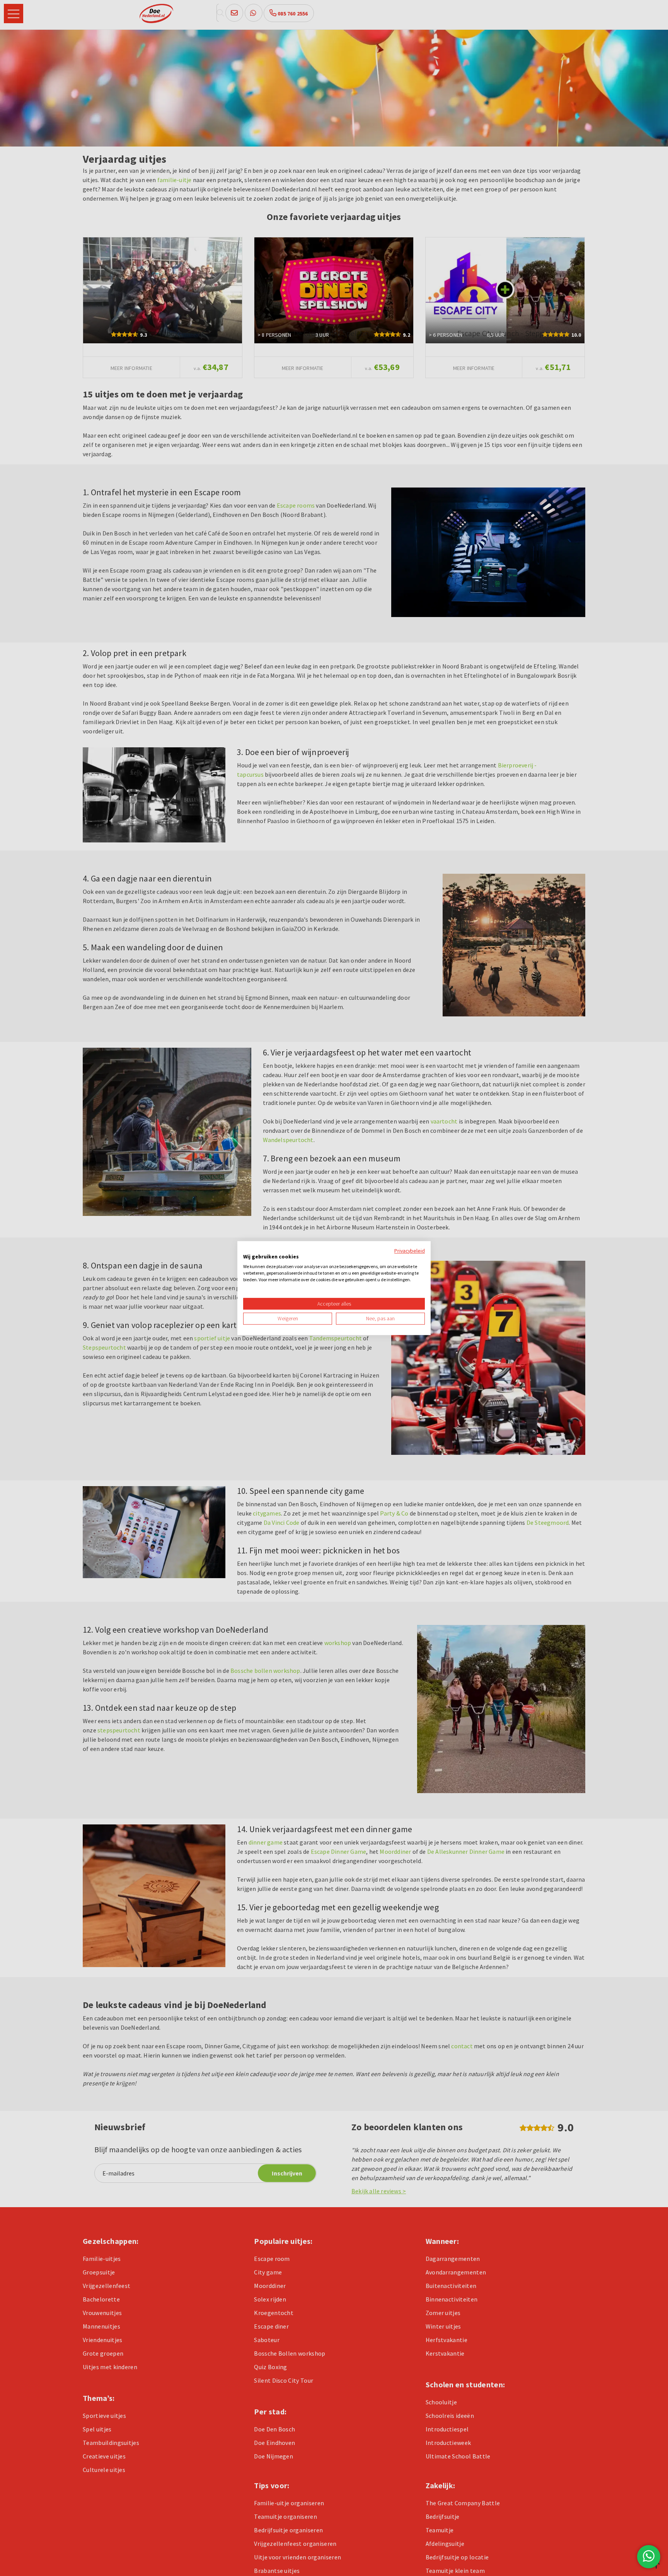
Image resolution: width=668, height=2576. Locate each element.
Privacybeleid (410, 1251)
